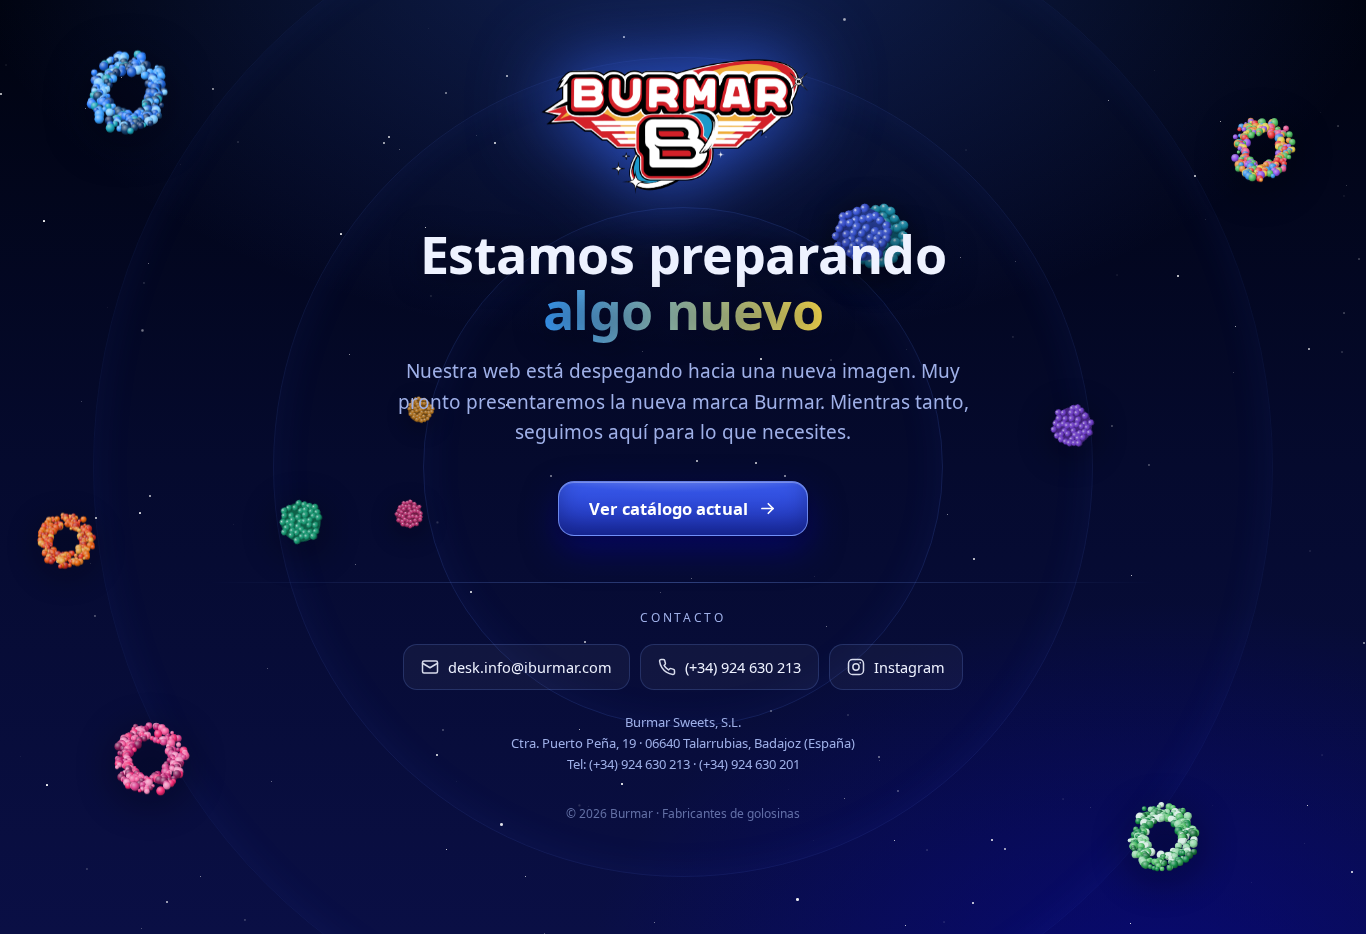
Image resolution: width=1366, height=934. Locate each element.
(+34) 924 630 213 (743, 667)
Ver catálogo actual (668, 508)
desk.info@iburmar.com (530, 667)
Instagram (909, 667)
